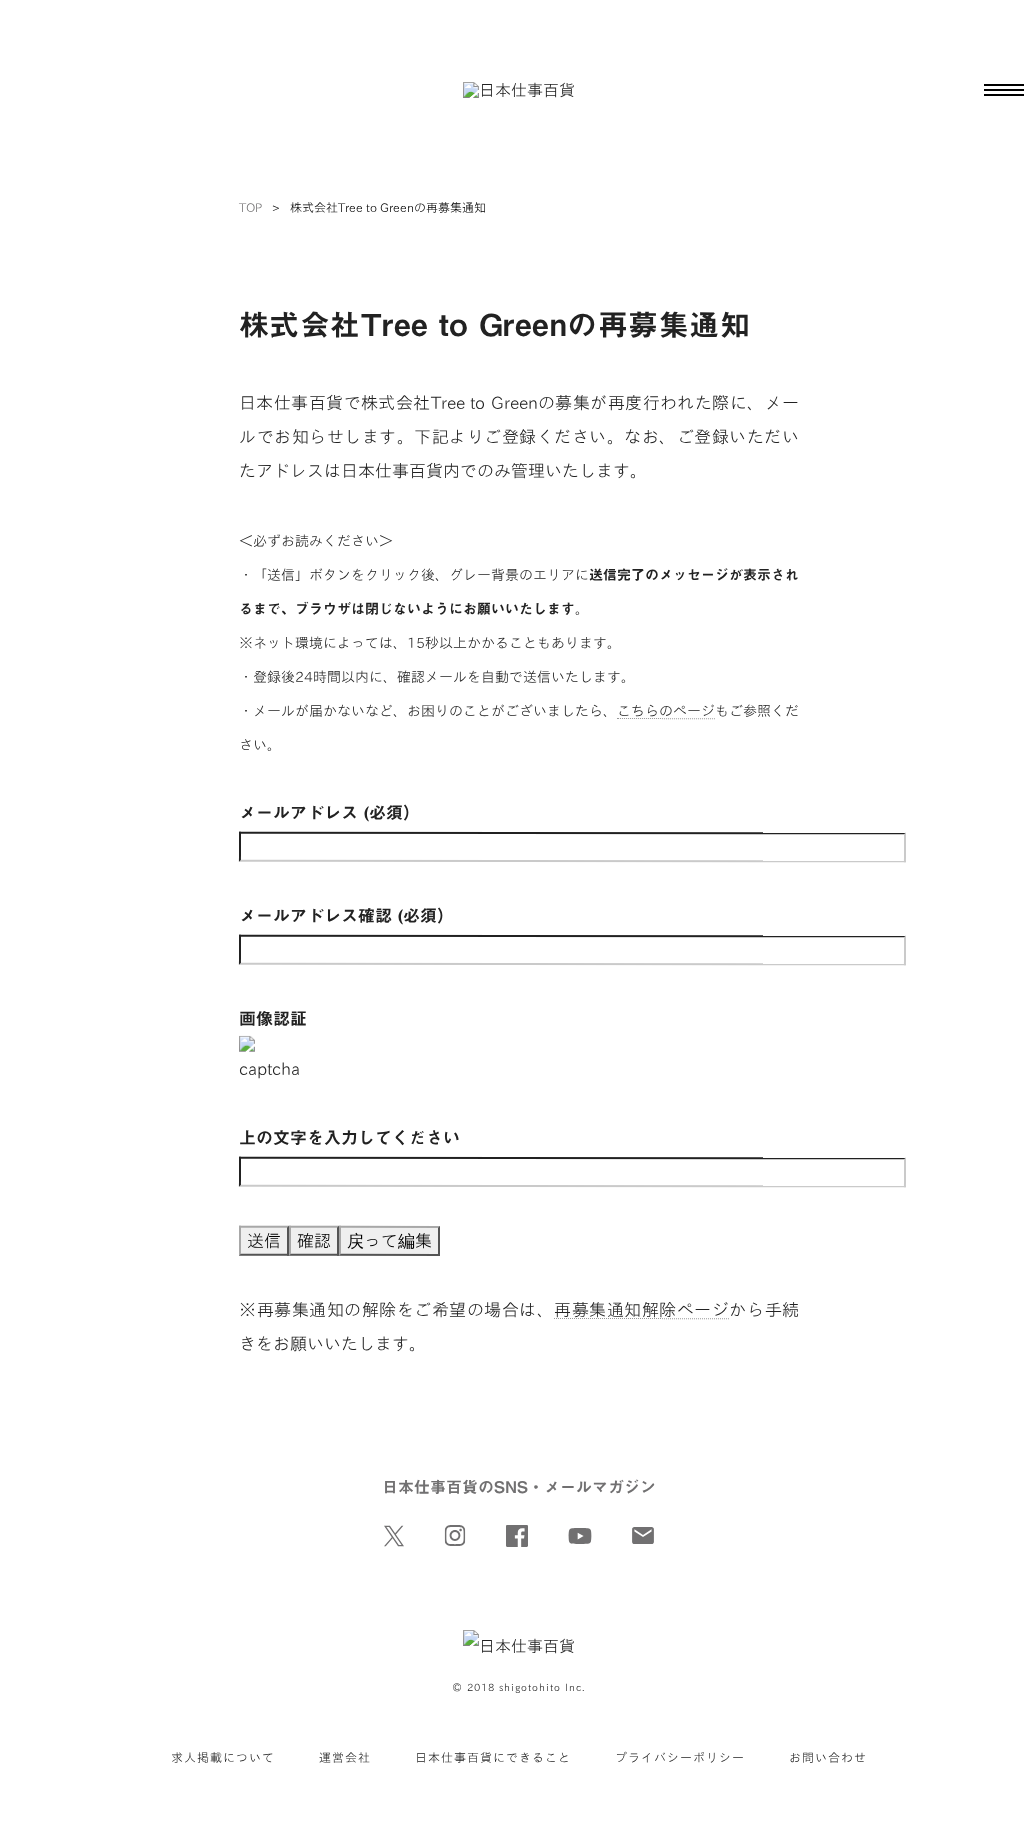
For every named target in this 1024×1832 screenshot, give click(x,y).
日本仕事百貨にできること (493, 1757)
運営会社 (345, 1757)
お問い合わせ (828, 1757)
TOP (250, 207)
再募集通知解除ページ (641, 1309)
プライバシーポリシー (680, 1757)
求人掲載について (223, 1757)
